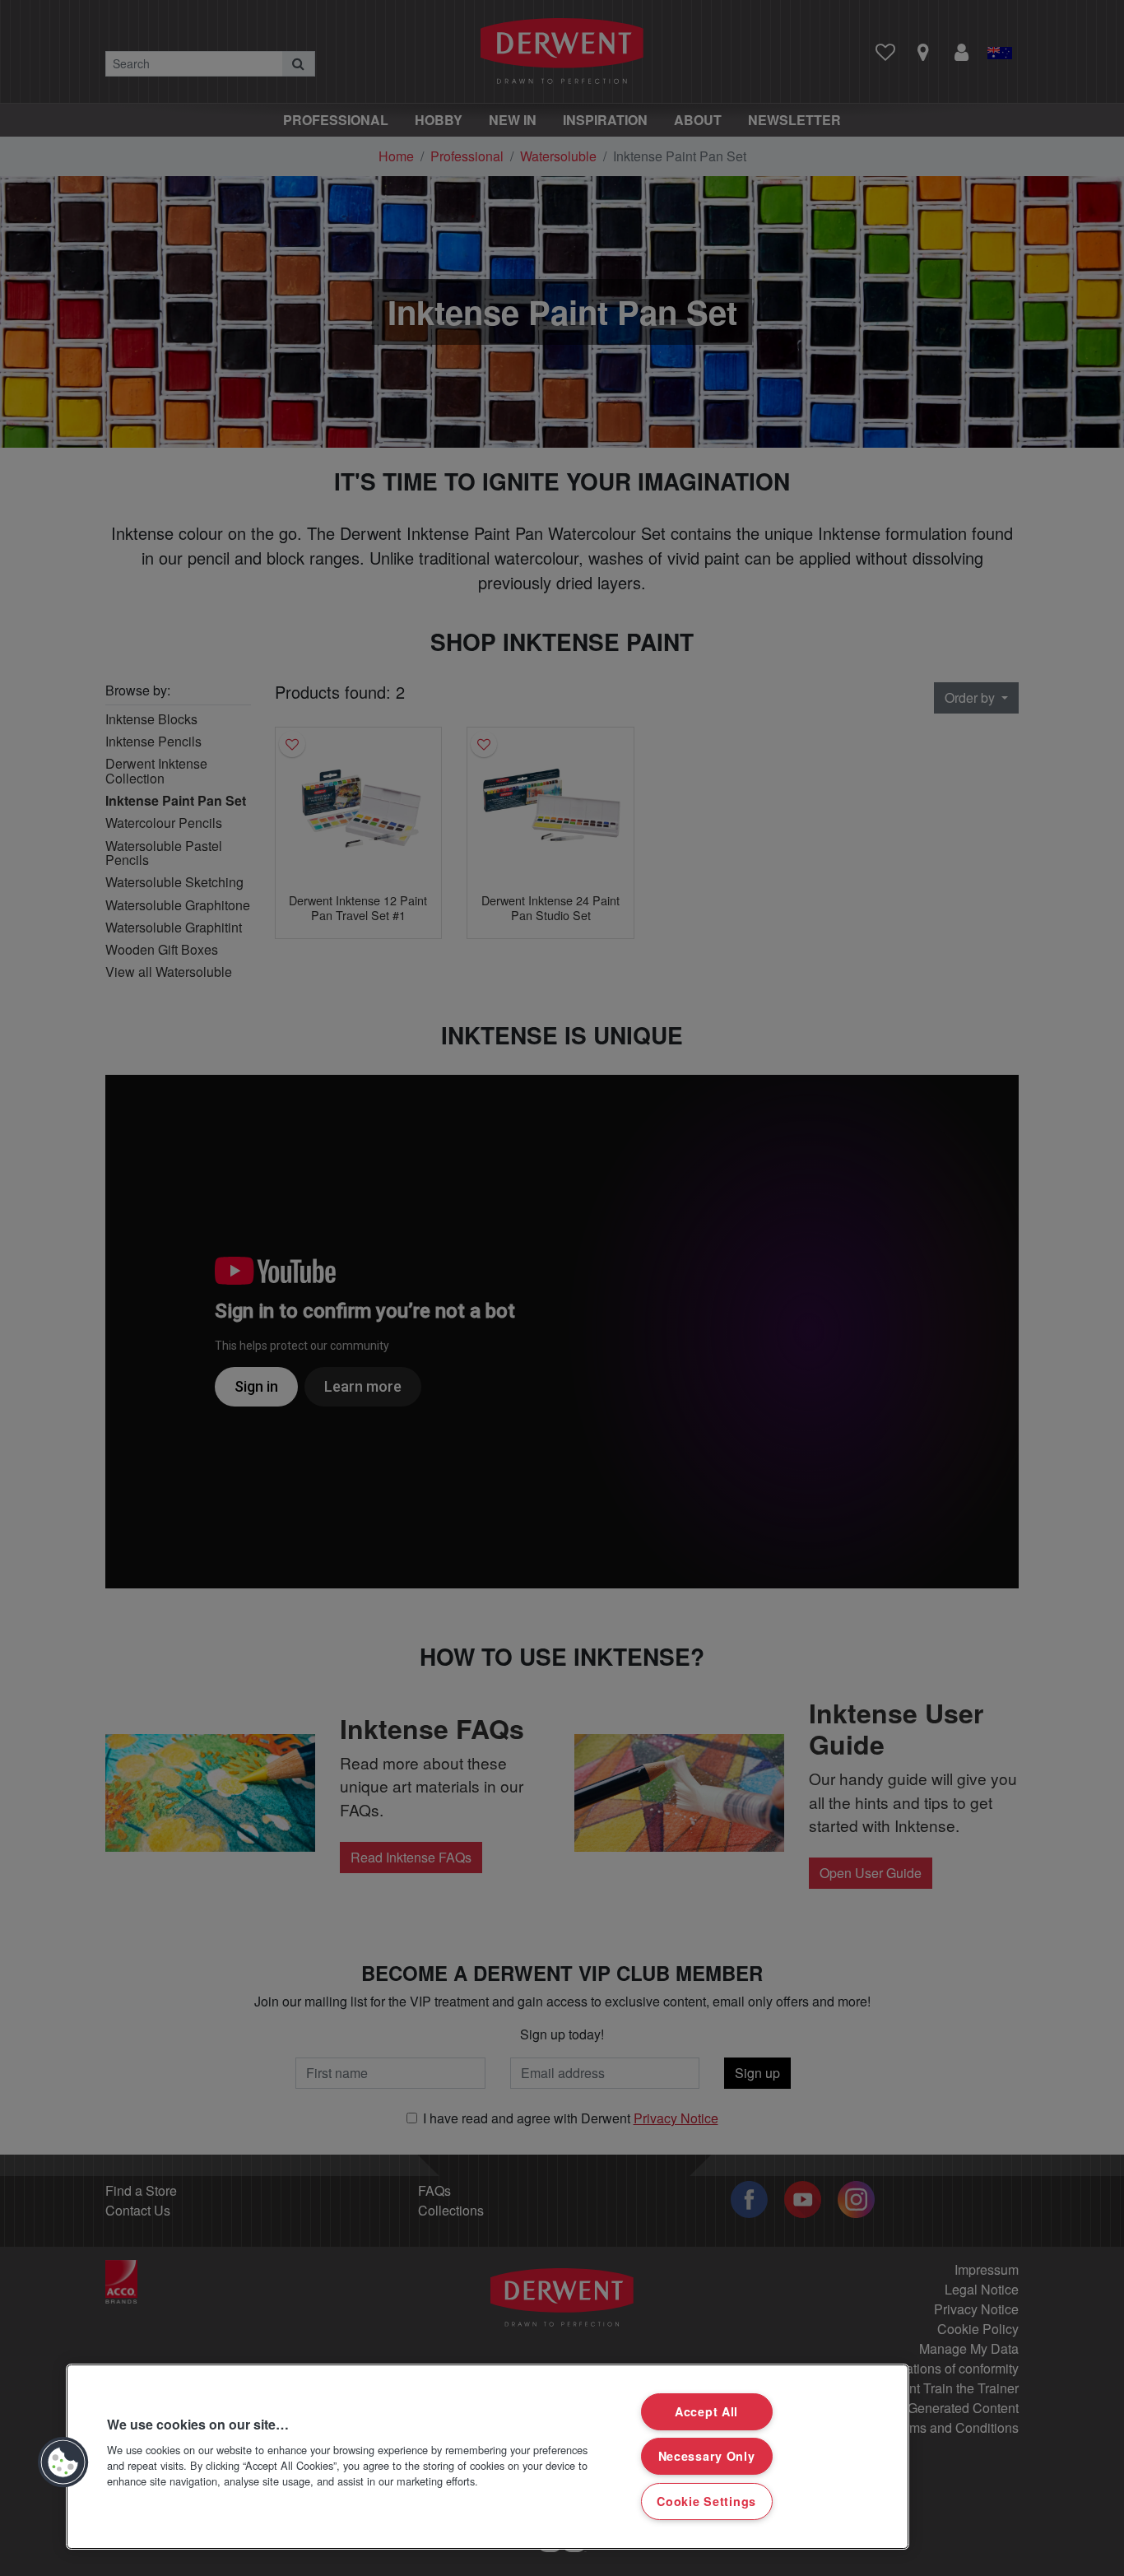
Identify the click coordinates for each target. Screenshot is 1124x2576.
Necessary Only (707, 2456)
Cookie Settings (706, 2501)
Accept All (706, 2411)
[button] (63, 2462)
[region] (488, 2457)
